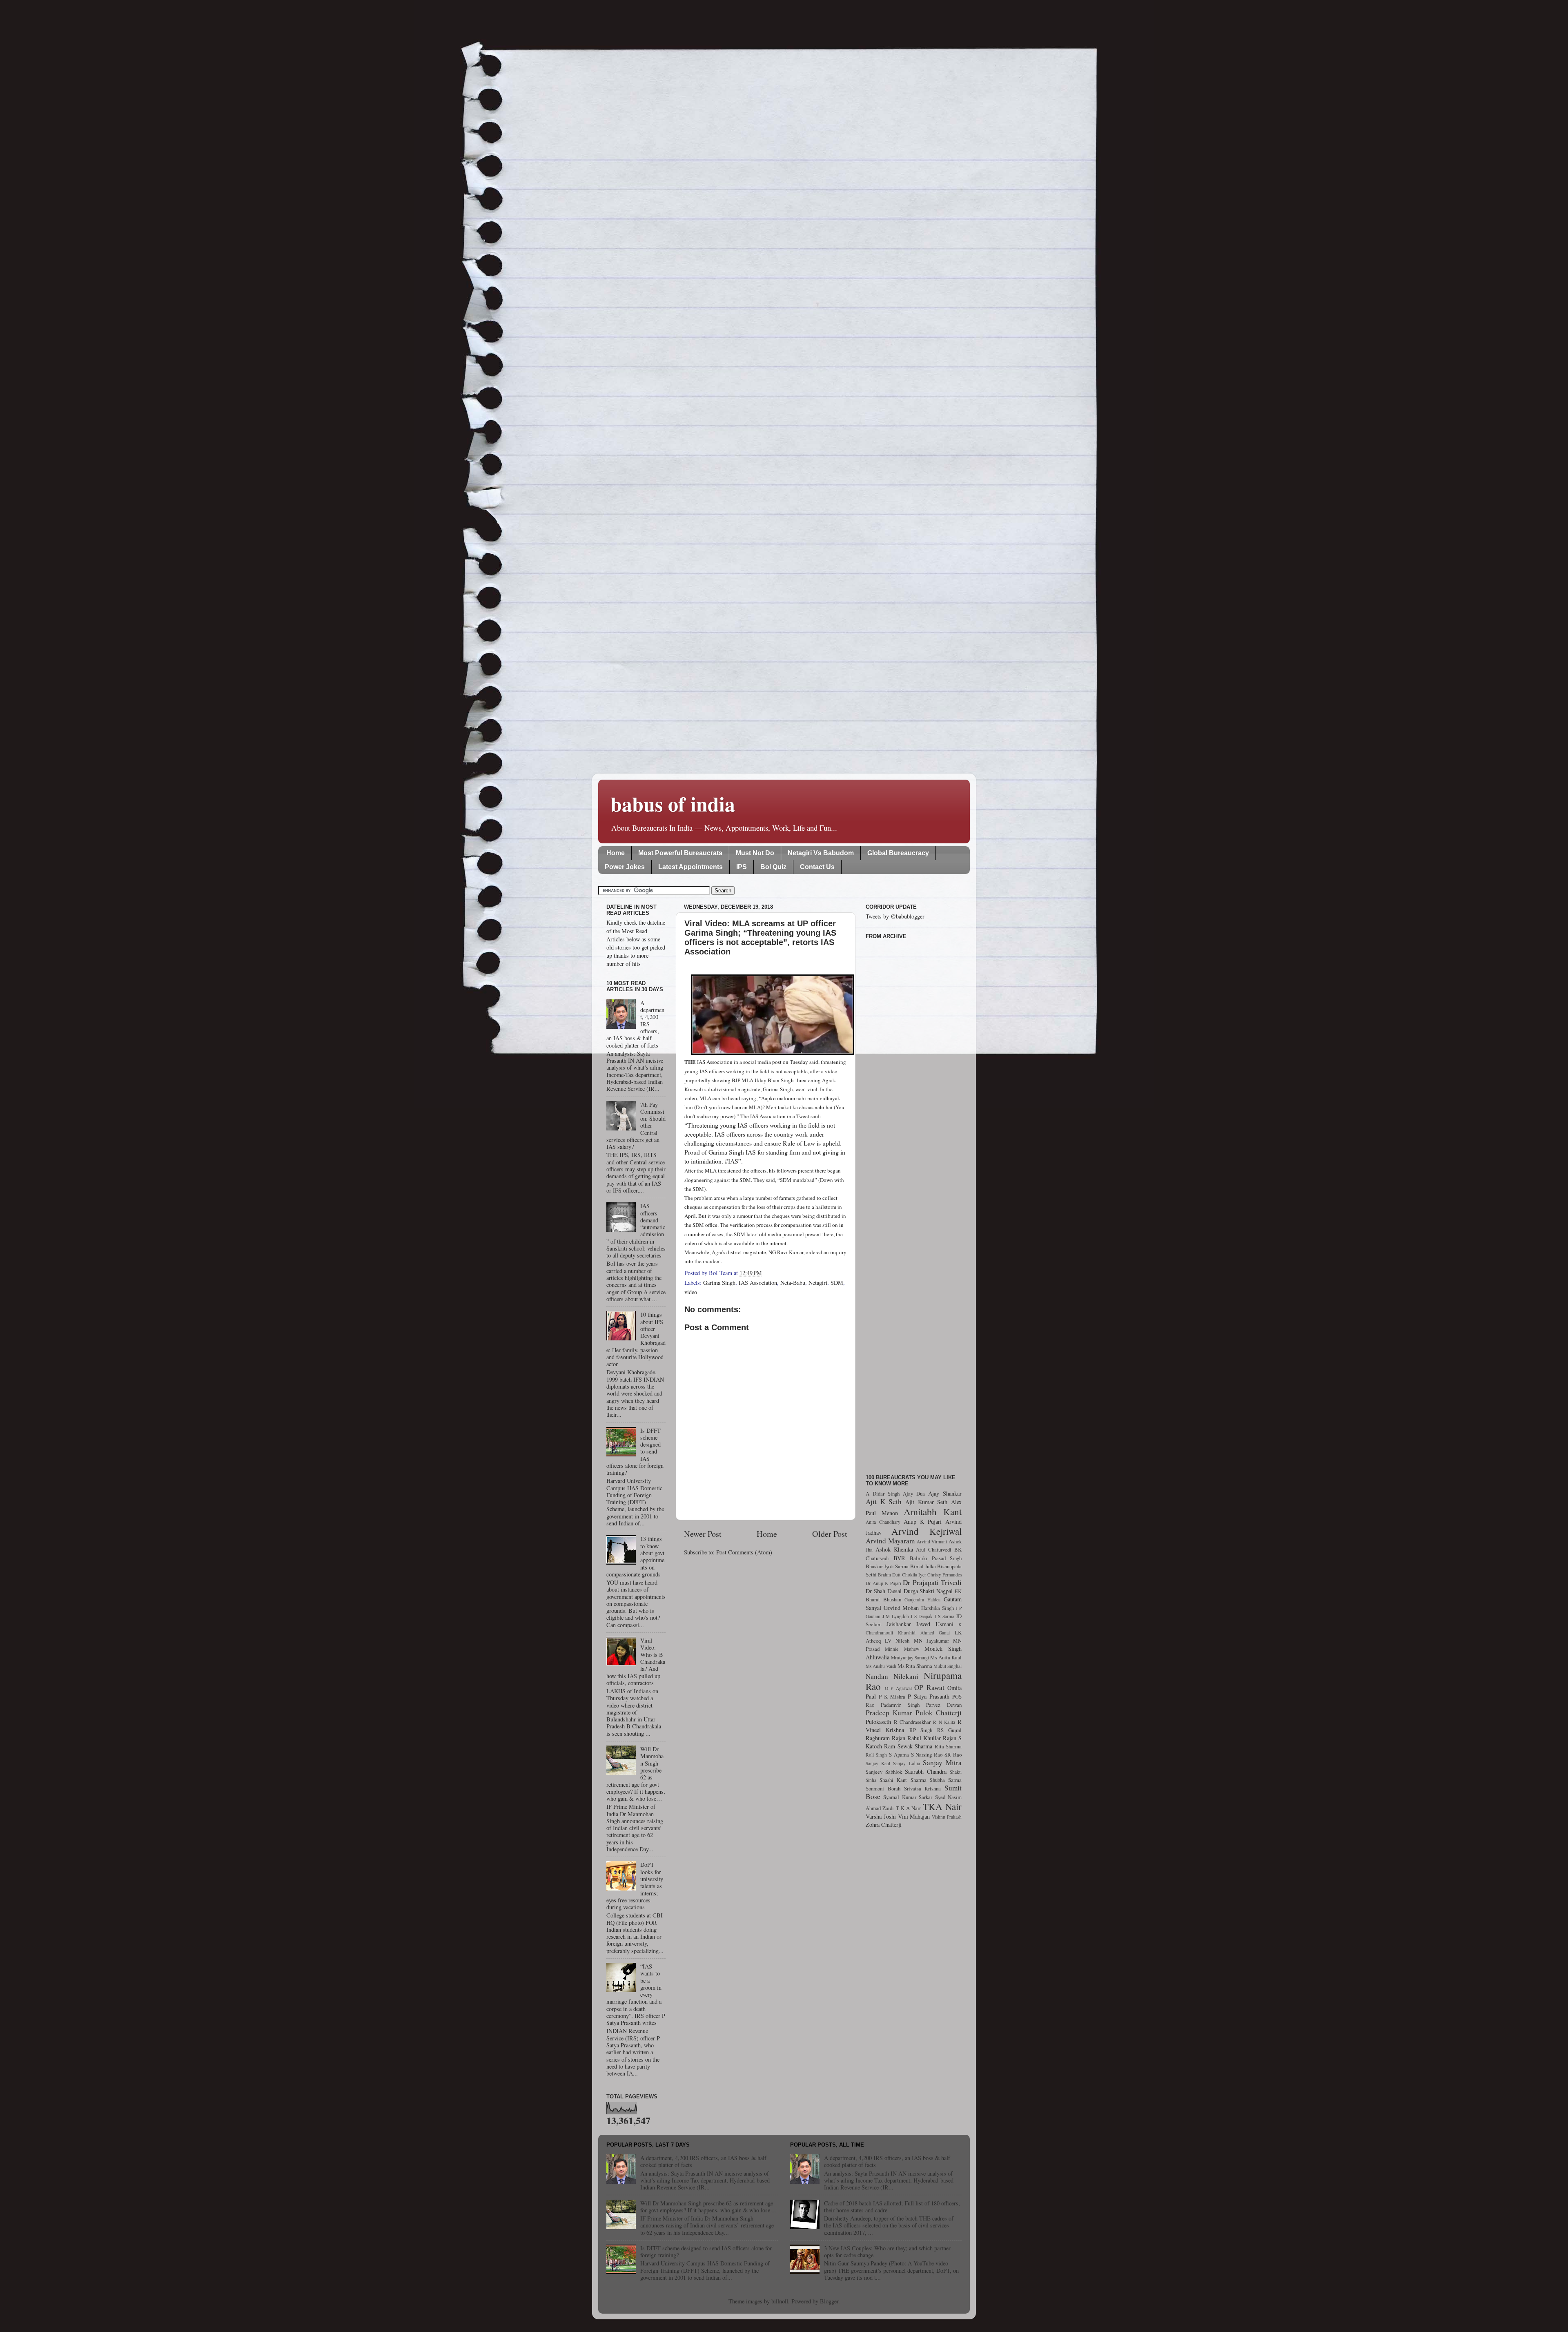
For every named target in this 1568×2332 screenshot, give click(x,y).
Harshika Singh (938, 1608)
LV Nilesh (897, 1641)
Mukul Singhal (948, 1666)
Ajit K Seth (884, 1502)
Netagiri (818, 1283)
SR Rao (953, 1755)
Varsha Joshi (881, 1816)
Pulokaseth (878, 1722)
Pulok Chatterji (939, 1713)
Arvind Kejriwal (927, 1531)
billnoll (780, 2301)
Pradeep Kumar (889, 1713)
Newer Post (703, 1534)
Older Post (830, 1534)
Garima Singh (719, 1283)
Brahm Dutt (889, 1575)
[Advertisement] (914, 1202)
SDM (837, 1283)
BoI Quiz (773, 867)
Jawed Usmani (935, 1624)
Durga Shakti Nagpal (928, 1591)
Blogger (829, 2301)
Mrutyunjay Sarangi (910, 1658)
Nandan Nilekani (892, 1676)
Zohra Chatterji (884, 1825)
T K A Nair (909, 1808)
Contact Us (817, 867)
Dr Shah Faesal (884, 1591)
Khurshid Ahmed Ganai (924, 1633)
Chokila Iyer (914, 1575)
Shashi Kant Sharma (903, 1780)
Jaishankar (899, 1624)
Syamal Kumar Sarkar (908, 1797)
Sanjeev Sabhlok (884, 1772)
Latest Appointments (690, 867)
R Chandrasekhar (912, 1722)
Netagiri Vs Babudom (821, 853)
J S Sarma (944, 1616)
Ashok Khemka (894, 1549)
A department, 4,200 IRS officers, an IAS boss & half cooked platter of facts (703, 2161)
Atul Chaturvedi (934, 1549)
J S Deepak (922, 1616)
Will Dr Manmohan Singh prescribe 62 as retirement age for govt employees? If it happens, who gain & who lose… (708, 2207)
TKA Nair (942, 1806)
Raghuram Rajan (885, 1738)
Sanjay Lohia (906, 1763)
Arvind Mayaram (890, 1541)
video (691, 1292)
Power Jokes (625, 867)
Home (616, 853)
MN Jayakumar (931, 1641)
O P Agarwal (898, 1688)
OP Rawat (929, 1687)
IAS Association (758, 1283)
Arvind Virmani (932, 1542)
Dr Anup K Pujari (883, 1583)
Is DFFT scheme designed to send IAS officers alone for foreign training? (706, 2252)
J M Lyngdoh (896, 1616)
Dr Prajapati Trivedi (932, 1582)
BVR (899, 1558)
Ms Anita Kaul (946, 1657)
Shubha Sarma (946, 1780)
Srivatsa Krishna (923, 1788)
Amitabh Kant (933, 1512)
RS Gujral (949, 1730)
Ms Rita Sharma (915, 1666)
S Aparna (899, 1755)
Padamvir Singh (900, 1705)
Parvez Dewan (944, 1705)
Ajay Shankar (945, 1493)
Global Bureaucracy (898, 853)
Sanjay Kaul (878, 1763)
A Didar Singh (883, 1494)
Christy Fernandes (944, 1575)
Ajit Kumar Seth (926, 1502)
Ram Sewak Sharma (908, 1746)
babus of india (673, 804)
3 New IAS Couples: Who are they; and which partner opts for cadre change (887, 2252)
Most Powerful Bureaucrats (680, 853)
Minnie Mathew (902, 1649)
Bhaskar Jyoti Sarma (887, 1566)
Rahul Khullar (924, 1738)
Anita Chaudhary (883, 1522)
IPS (742, 867)
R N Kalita (944, 1722)
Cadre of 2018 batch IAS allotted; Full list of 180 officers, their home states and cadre (892, 2207)
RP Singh (921, 1730)
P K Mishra (892, 1697)
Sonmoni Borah (883, 1788)
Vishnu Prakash (947, 1817)
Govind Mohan (901, 1608)
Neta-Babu (793, 1283)
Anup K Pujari (923, 1522)
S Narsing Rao (927, 1755)
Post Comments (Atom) (744, 1552)
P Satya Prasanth (929, 1696)
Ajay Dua (914, 1494)
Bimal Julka (923, 1566)
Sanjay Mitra (942, 1762)
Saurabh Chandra (926, 1771)
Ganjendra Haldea (922, 1600)
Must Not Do (755, 853)
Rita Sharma (948, 1746)
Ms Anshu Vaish (881, 1666)
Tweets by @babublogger (895, 916)
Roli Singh (876, 1755)
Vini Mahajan (914, 1816)
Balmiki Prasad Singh (936, 1558)
